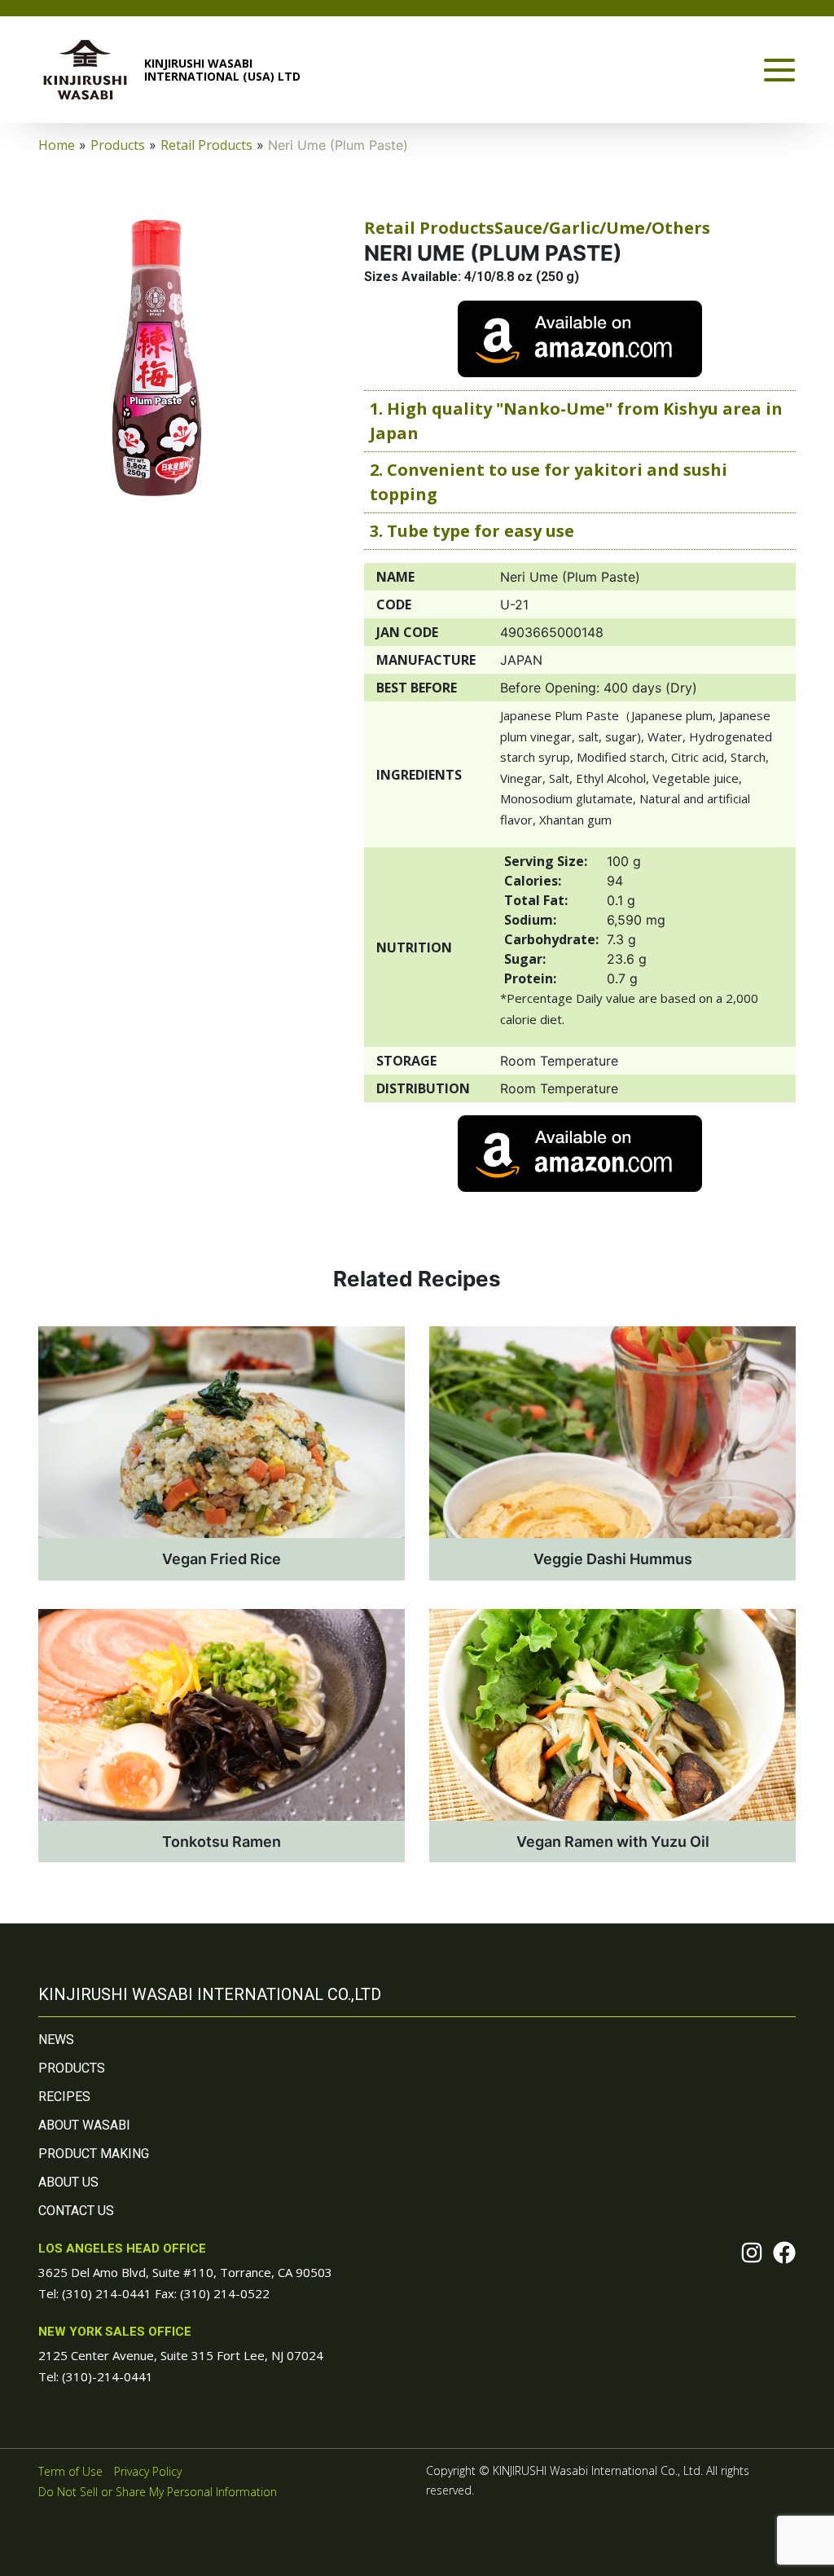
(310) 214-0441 (107, 2293)
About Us (68, 2182)
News (56, 2040)
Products (72, 2068)
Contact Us (76, 2211)
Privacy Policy (148, 2471)
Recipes (64, 2097)
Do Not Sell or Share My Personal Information (158, 2492)
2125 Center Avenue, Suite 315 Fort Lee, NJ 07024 (181, 2355)
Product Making (94, 2154)
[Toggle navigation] (779, 70)
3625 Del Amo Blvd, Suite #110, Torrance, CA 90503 (185, 2272)
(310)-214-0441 (108, 2376)
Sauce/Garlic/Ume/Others (602, 228)
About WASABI (84, 2125)
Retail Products (429, 228)
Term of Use (70, 2471)
